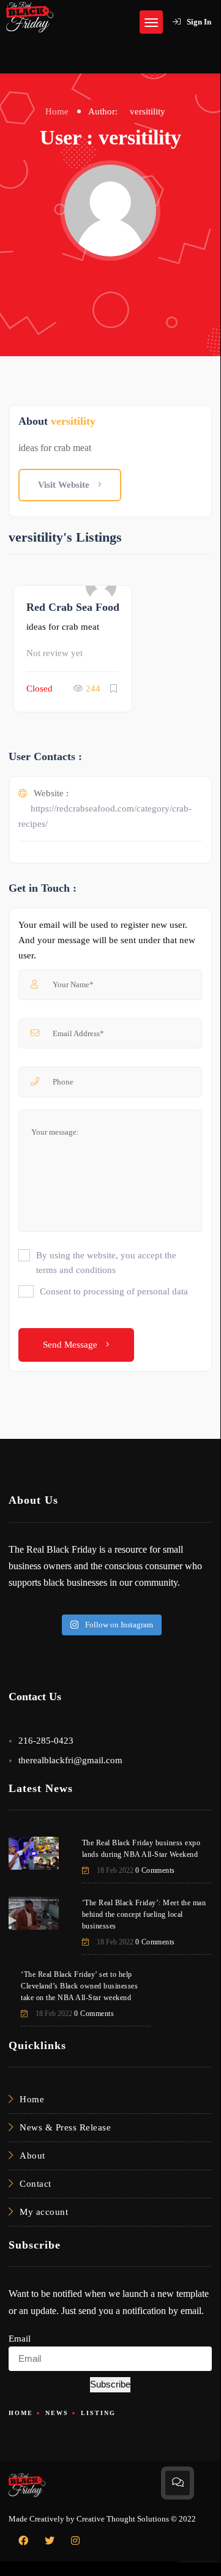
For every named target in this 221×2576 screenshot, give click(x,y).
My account (44, 2212)
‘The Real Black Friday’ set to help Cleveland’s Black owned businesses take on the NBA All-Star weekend (79, 1986)
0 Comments (155, 1870)
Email (20, 2339)
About (32, 2156)
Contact (36, 2184)
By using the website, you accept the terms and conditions (106, 1263)
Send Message (71, 1345)
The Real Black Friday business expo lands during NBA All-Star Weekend (141, 1849)
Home (57, 111)
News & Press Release (65, 2127)
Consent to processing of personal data (114, 1291)
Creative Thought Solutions (123, 2519)
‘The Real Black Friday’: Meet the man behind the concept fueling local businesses (144, 1914)
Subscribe (110, 2384)
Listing (98, 2413)
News (57, 2413)
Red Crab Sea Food (73, 607)
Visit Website (65, 485)
